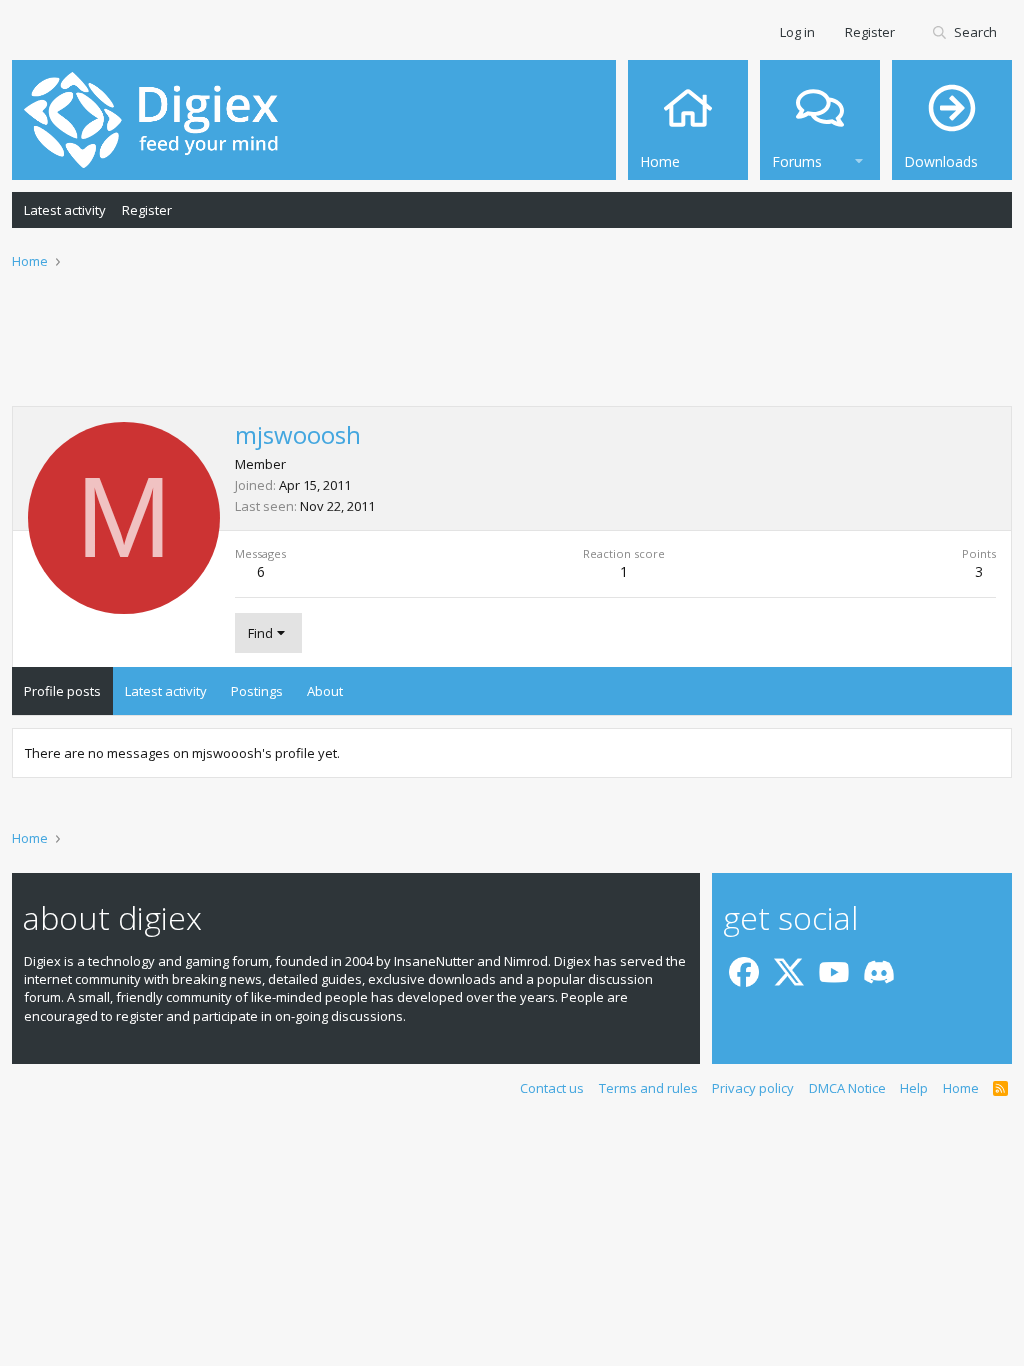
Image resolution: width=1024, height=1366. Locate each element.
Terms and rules (648, 1088)
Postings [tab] (257, 691)
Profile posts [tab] (62, 691)
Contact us (552, 1088)
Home (961, 1088)
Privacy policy (753, 1088)
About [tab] (325, 691)
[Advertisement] (512, 351)
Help (914, 1088)
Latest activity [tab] (166, 691)
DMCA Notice (847, 1088)
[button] (859, 158)
